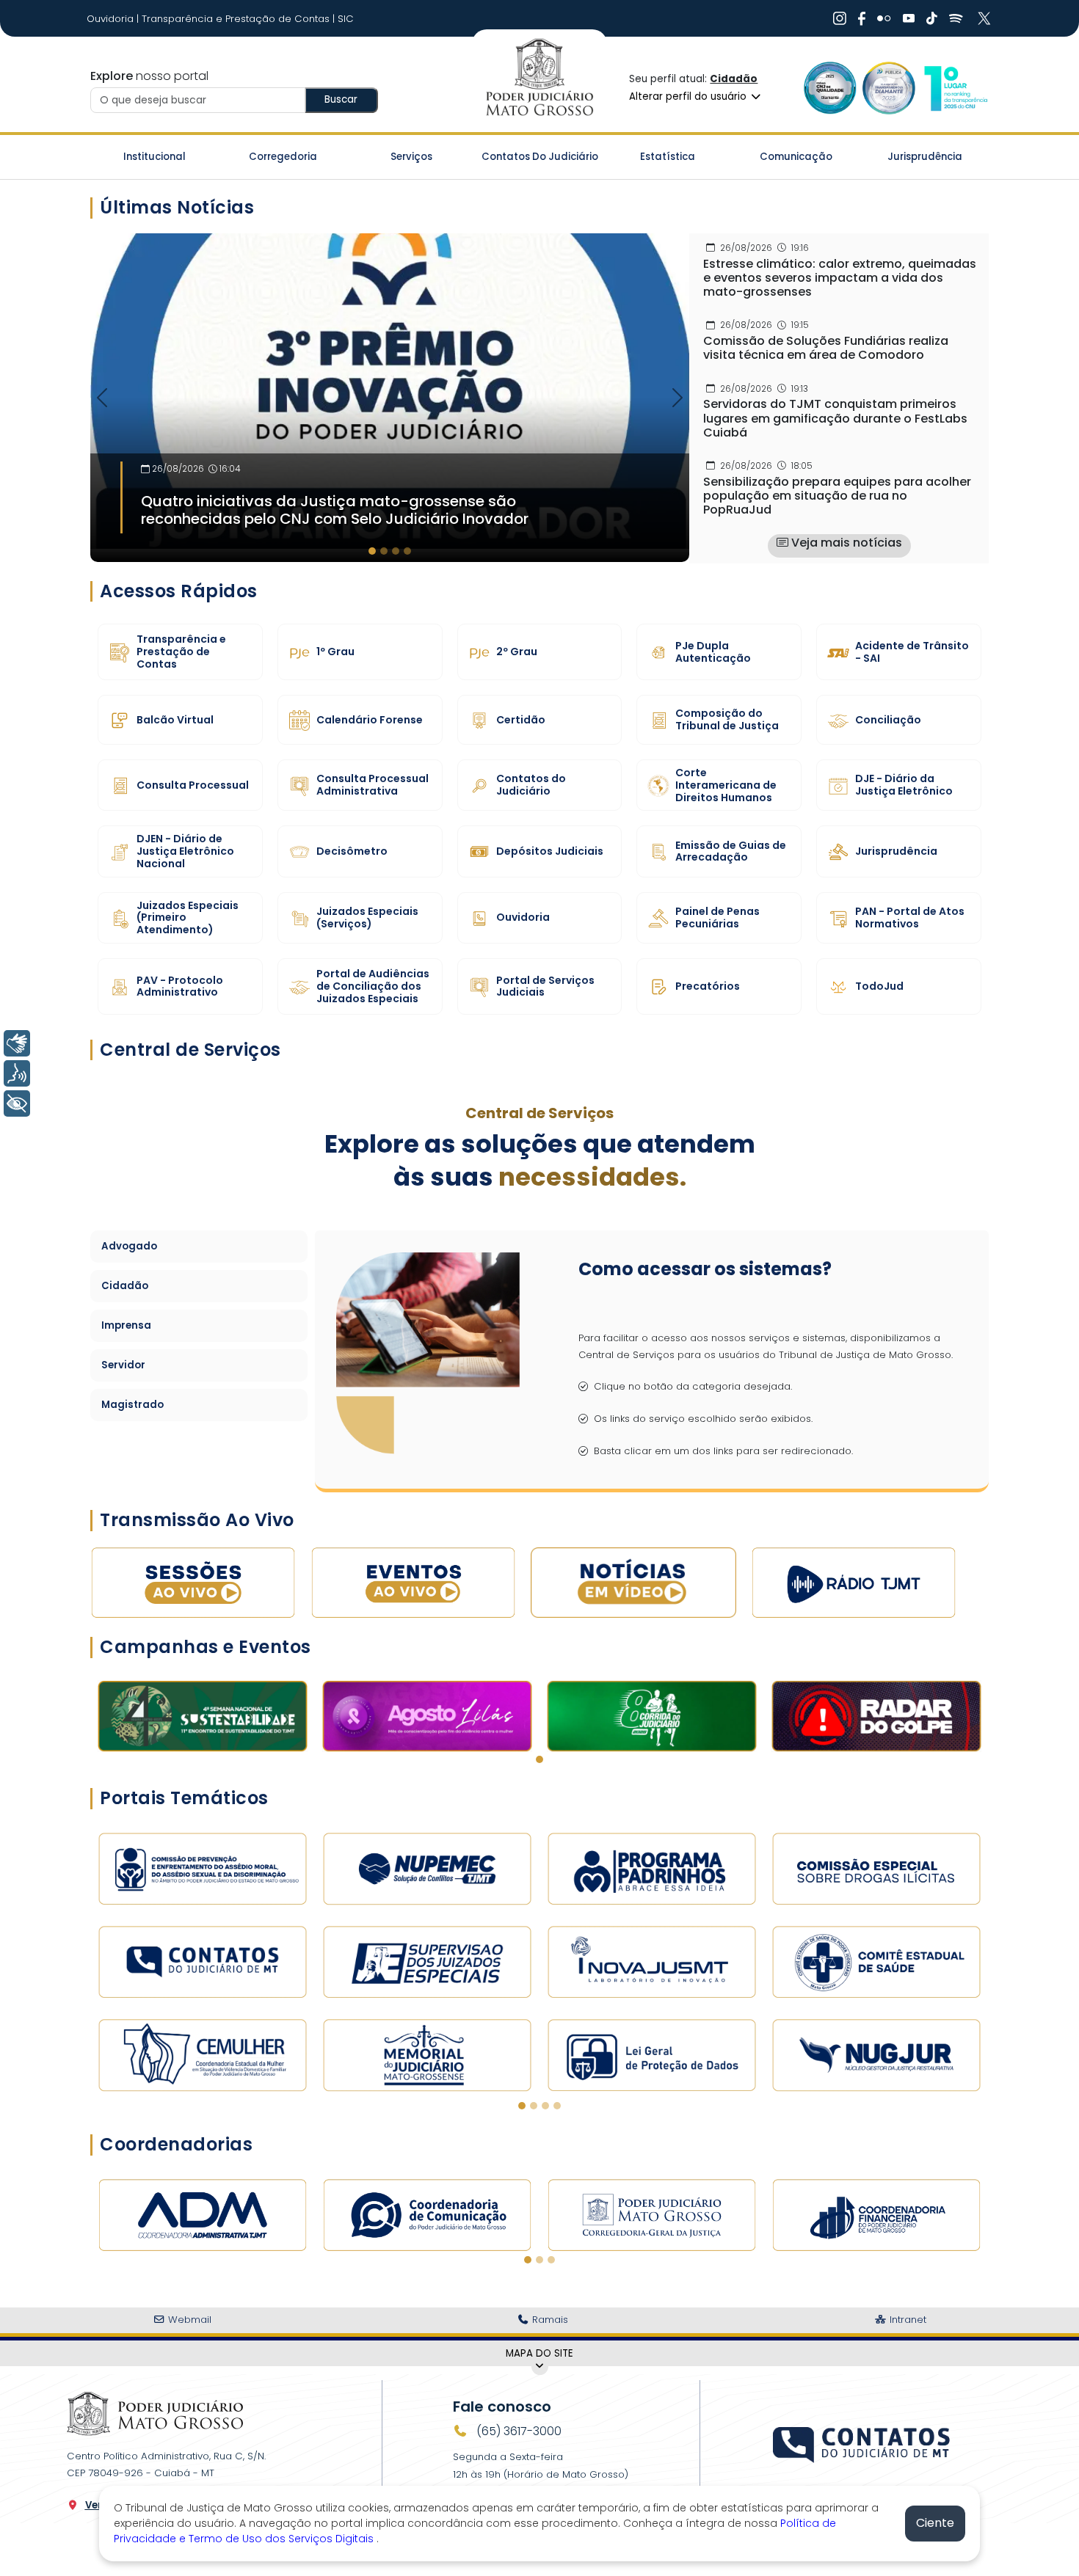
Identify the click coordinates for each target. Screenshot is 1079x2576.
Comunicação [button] (796, 157)
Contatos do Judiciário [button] (540, 157)
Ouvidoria (112, 19)
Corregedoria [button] (283, 157)
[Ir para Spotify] (956, 18)
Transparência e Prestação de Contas (237, 19)
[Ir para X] (986, 18)
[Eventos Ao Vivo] (413, 1582)
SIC (346, 19)
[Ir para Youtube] (909, 18)
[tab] (372, 551)
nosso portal (149, 76)
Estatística (668, 157)
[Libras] (17, 1043)
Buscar (341, 99)
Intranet (907, 2320)
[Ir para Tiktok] (932, 18)
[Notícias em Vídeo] (633, 1582)
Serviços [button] (411, 157)
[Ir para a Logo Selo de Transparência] (889, 88)
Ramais (549, 2320)
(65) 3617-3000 (517, 2431)
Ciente (935, 2523)
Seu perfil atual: (693, 79)
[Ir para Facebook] (862, 18)
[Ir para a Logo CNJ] (955, 88)
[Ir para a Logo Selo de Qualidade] (830, 88)
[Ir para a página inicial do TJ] (155, 2413)
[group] (390, 398)
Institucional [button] (155, 157)
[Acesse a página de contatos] (862, 2443)
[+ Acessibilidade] (17, 1103)
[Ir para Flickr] (884, 18)
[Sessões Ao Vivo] (193, 1582)
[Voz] (17, 1073)
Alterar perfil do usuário (689, 96)
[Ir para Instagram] (840, 18)
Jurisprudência (925, 157)
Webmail (188, 2320)
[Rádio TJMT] (854, 1582)
